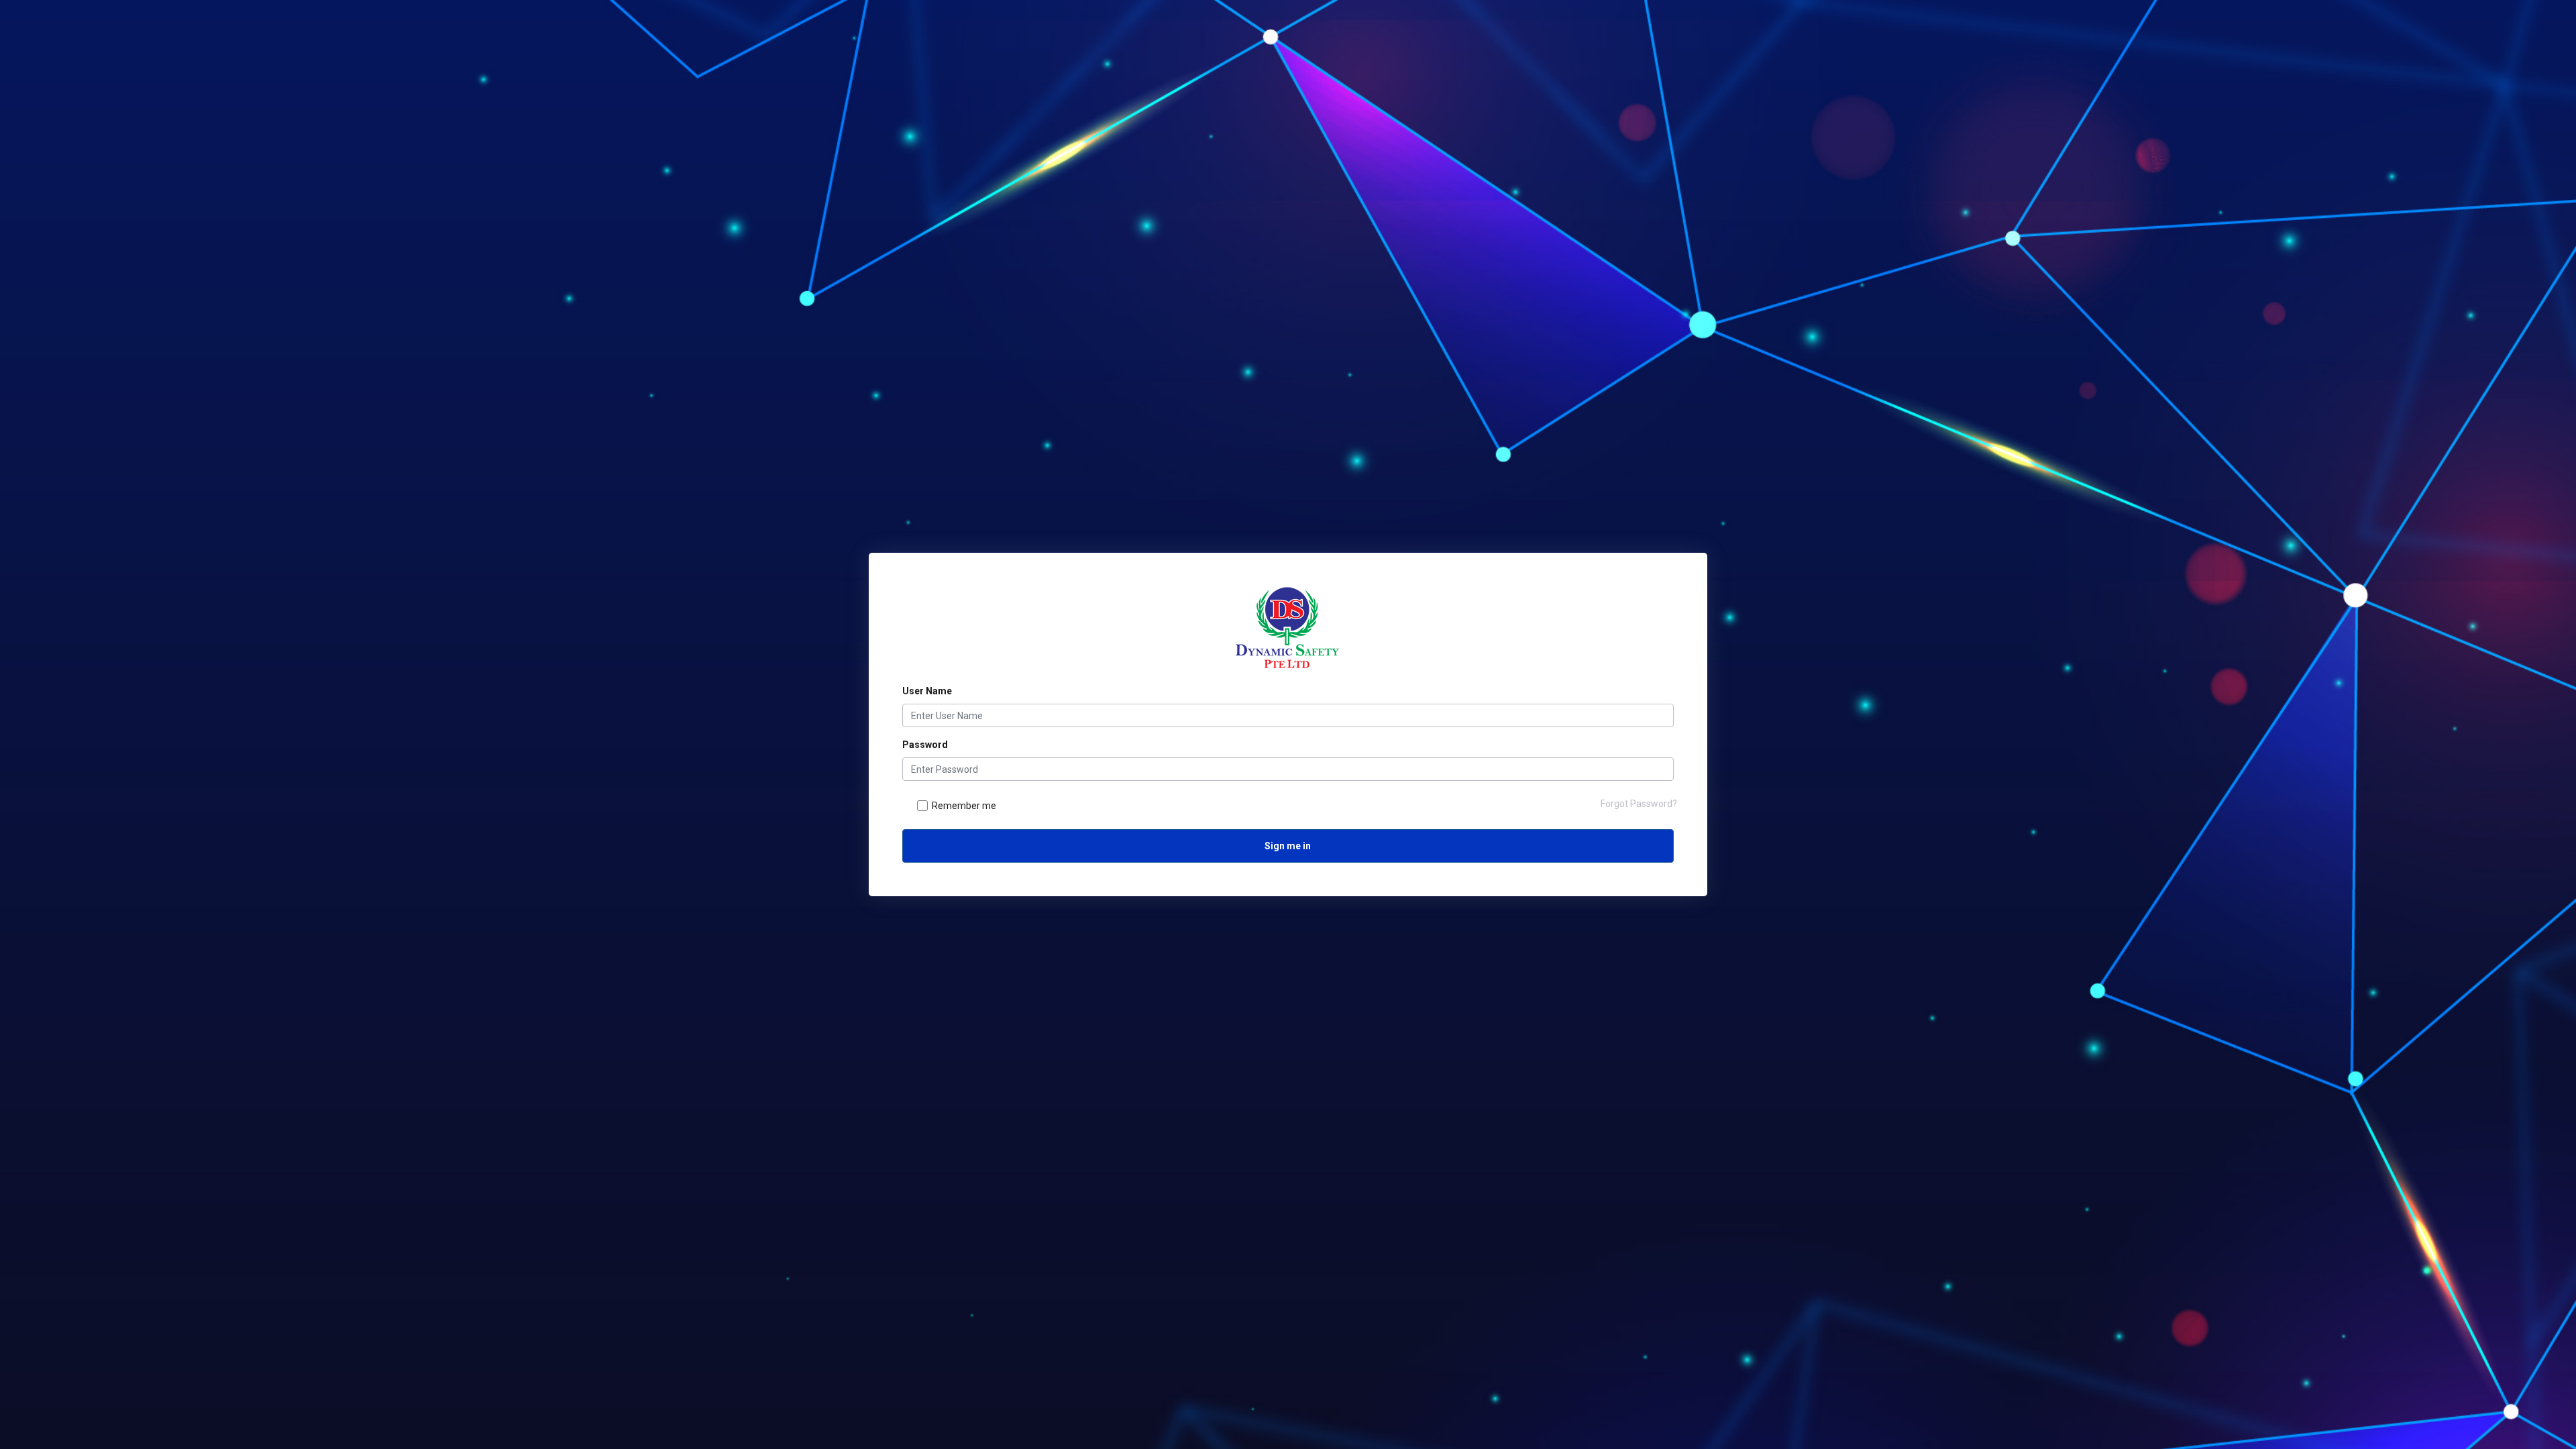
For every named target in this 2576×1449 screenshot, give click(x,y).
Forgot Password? (1639, 804)
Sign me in (1288, 846)
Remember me (964, 806)
